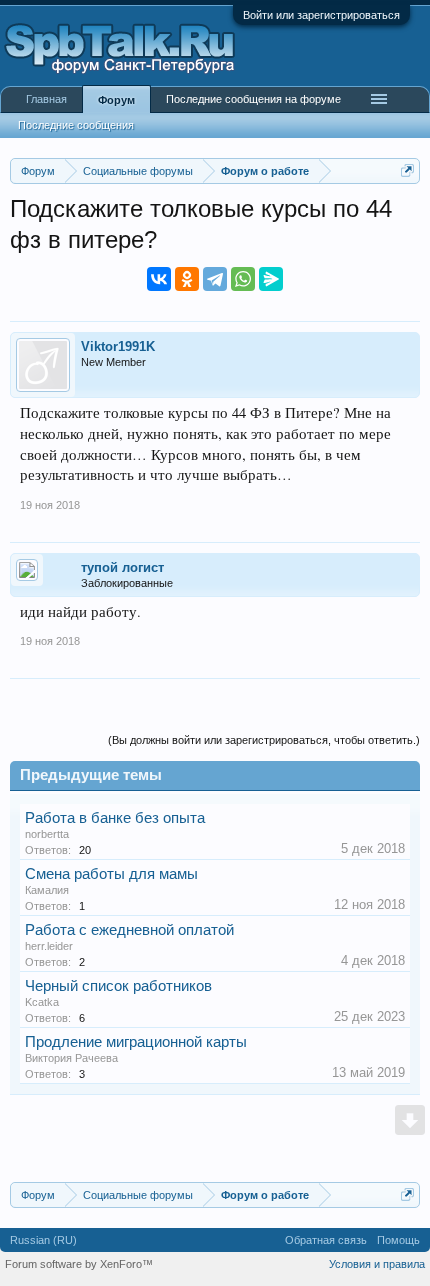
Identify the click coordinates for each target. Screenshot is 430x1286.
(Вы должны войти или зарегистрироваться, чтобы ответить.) (264, 740)
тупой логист (122, 567)
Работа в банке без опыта (115, 818)
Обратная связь (326, 1240)
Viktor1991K (118, 346)
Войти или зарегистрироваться (321, 15)
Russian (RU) (43, 1240)
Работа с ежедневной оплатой (129, 930)
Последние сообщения (76, 125)
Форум (116, 100)
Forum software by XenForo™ (79, 1264)
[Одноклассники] (187, 279)
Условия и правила (377, 1264)
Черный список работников (118, 986)
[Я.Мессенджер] (271, 279)
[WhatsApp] (243, 279)
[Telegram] (215, 279)
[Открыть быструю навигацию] (407, 170)
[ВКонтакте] (159, 279)
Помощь (398, 1240)
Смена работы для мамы (111, 874)
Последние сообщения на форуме (253, 99)
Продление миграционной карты (136, 1042)
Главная (46, 99)
